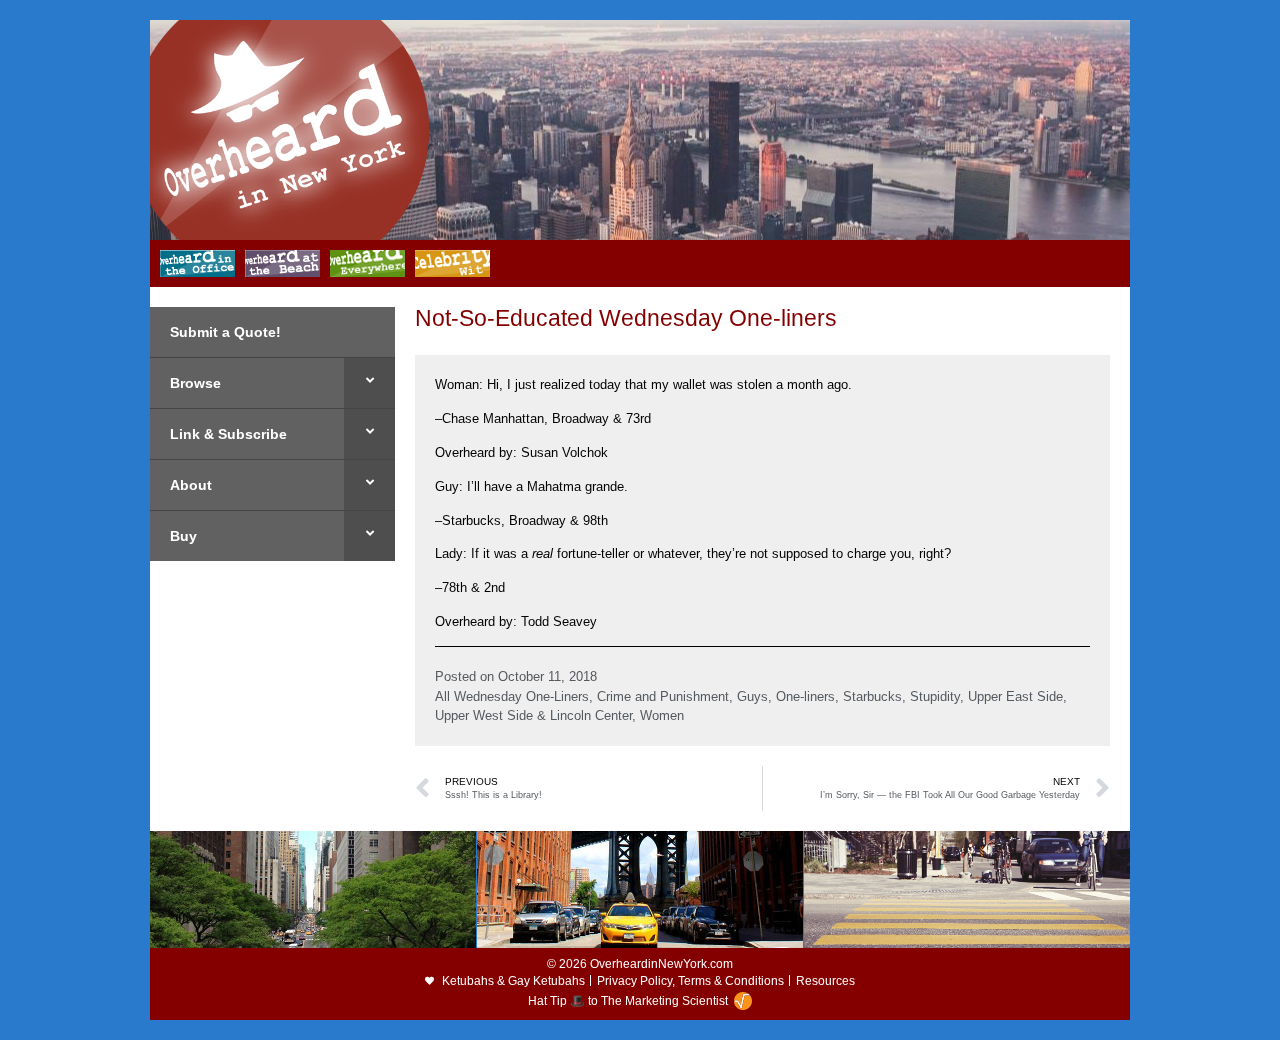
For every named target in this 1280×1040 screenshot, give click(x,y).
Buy (183, 536)
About (191, 485)
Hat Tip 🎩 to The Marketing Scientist (628, 1001)
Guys (752, 696)
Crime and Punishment (663, 696)
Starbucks (872, 696)
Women (662, 715)
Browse (195, 383)
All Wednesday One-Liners (512, 696)
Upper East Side (1015, 696)
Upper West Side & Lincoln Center (533, 715)
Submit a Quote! (225, 332)
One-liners (805, 696)
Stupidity (935, 696)
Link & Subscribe (228, 434)
